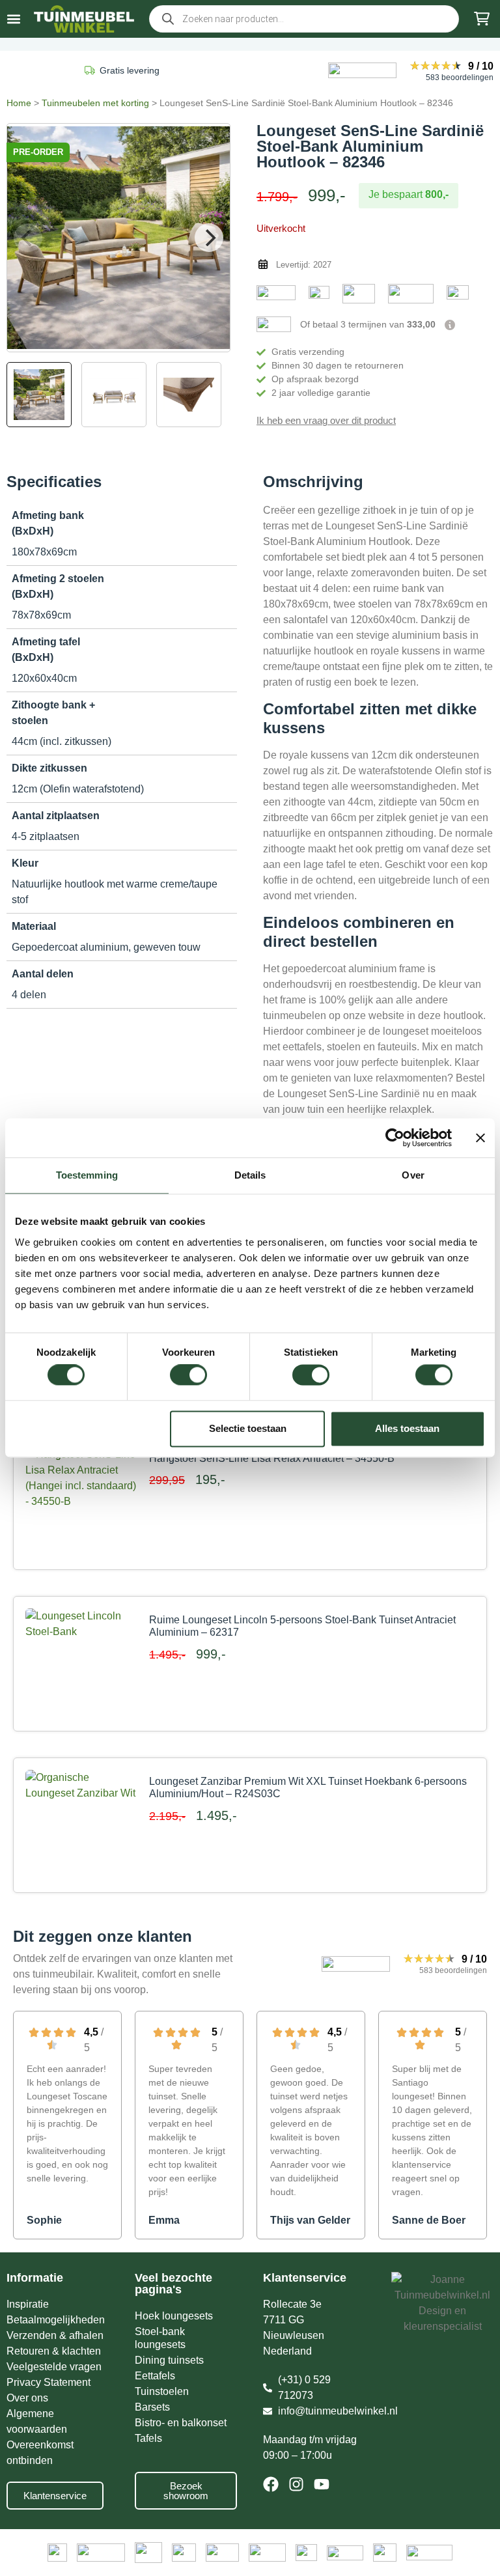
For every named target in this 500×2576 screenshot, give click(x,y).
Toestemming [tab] (87, 1175)
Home (19, 103)
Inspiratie (28, 2304)
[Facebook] (271, 2484)
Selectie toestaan (248, 1428)
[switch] (188, 1375)
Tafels (148, 2438)
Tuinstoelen (162, 2391)
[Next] (209, 238)
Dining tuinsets (169, 2360)
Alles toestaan (407, 1428)
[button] (14, 19)
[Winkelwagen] (482, 19)
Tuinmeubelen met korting (95, 103)
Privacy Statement (49, 2382)
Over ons (27, 2398)
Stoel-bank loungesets (160, 2338)
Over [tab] (413, 1175)
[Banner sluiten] (480, 1138)
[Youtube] (322, 2484)
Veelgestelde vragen (54, 2367)
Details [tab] (250, 1175)
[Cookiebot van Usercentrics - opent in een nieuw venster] (395, 1138)
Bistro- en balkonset (181, 2423)
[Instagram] (296, 2484)
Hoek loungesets (174, 2316)
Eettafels (155, 2376)
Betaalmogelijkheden (56, 2320)
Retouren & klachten (54, 2351)
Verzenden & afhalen (55, 2335)
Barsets (152, 2407)
